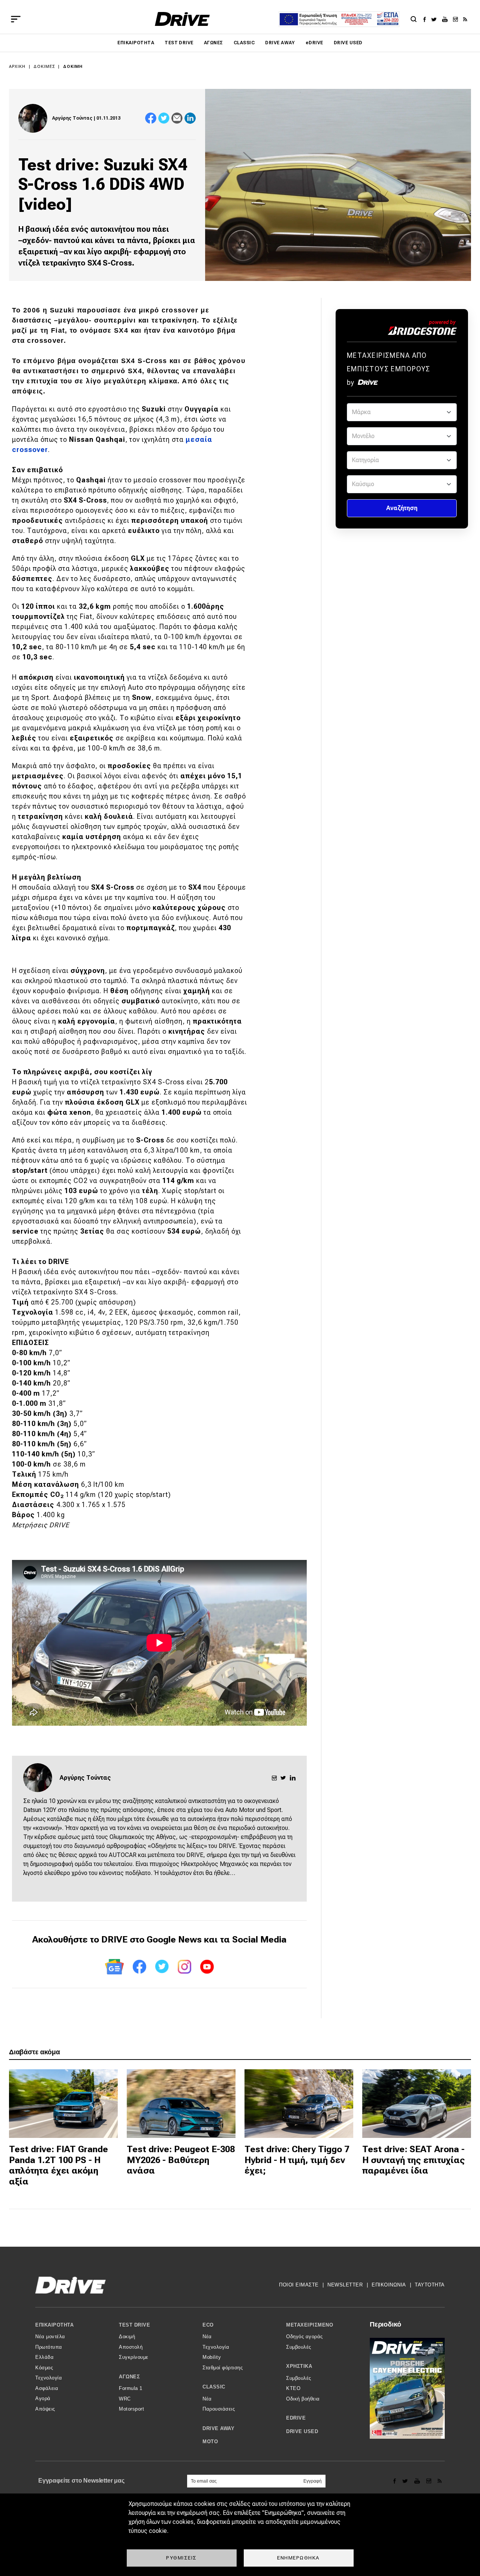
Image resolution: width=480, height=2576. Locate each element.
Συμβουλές (299, 2347)
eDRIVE (314, 43)
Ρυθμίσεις (181, 2558)
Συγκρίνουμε (134, 2357)
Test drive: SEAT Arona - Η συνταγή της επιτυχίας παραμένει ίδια (414, 2160)
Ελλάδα (44, 2357)
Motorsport (131, 2409)
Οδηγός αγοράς (304, 2337)
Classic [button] (214, 2387)
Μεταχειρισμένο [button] (310, 2325)
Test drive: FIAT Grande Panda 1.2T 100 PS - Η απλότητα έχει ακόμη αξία (58, 2165)
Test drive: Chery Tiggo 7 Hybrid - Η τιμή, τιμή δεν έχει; (297, 2160)
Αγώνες (214, 43)
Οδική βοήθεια (303, 2399)
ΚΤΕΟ (293, 2388)
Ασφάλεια (47, 2388)
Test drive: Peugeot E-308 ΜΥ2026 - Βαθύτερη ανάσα (181, 2160)
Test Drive (179, 43)
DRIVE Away (280, 43)
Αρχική (17, 67)
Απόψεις (45, 2409)
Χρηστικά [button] (299, 2366)
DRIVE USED (348, 43)
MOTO (210, 2442)
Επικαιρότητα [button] (54, 2325)
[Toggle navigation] (16, 19)
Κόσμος (44, 2368)
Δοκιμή (73, 67)
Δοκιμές (44, 67)
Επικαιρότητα (136, 43)
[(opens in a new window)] (427, 19)
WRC (125, 2399)
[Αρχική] (182, 19)
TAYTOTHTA (430, 2285)
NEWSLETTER (345, 2285)
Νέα (207, 2337)
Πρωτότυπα (49, 2347)
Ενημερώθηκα (298, 2558)
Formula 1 (131, 2388)
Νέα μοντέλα (50, 2337)
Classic (244, 43)
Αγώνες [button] (129, 2377)
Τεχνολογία (49, 2378)
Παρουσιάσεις (219, 2409)
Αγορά (43, 2398)
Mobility (212, 2357)
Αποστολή (131, 2347)
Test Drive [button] (134, 2325)
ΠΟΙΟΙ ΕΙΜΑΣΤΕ (299, 2285)
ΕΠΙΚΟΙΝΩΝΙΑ (389, 2285)
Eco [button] (208, 2325)
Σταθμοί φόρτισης (223, 2368)
